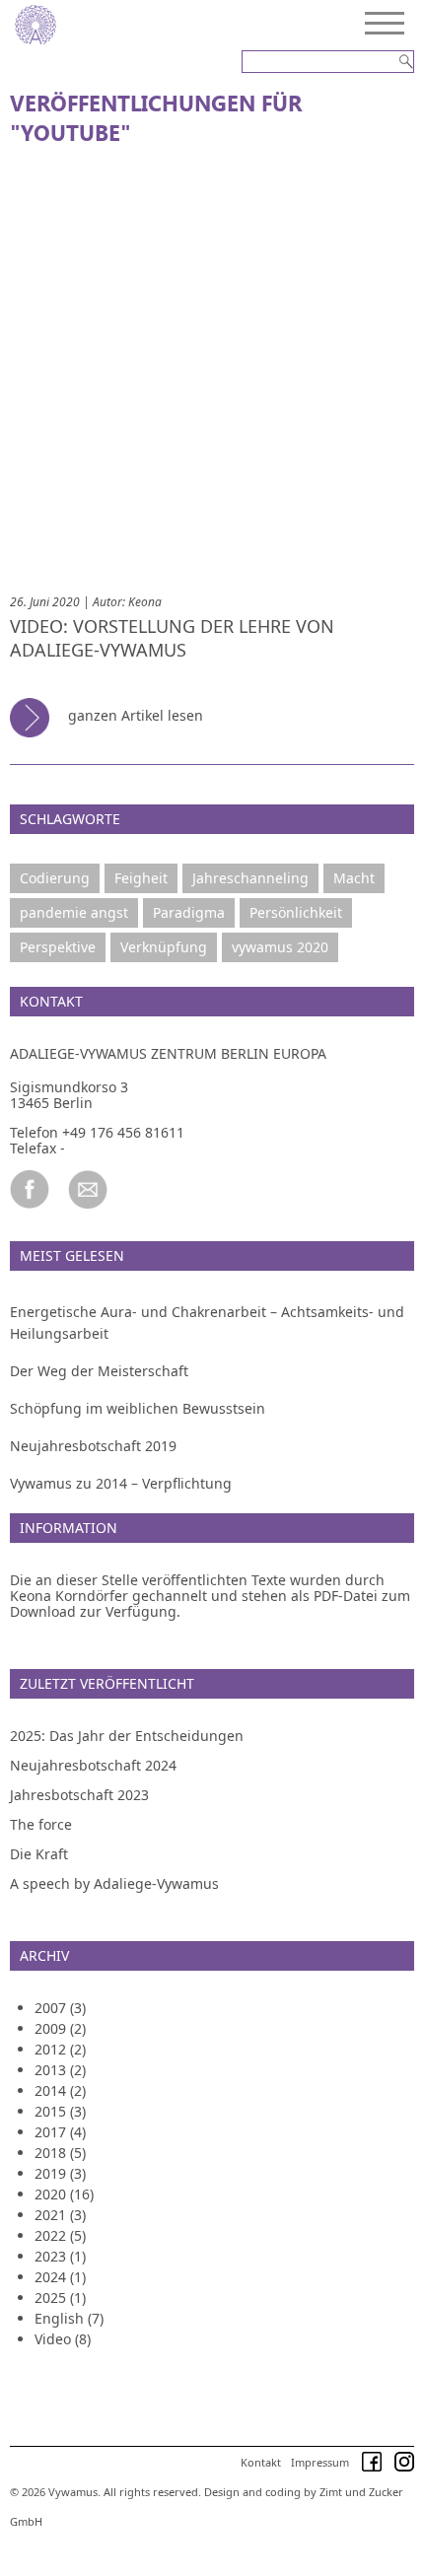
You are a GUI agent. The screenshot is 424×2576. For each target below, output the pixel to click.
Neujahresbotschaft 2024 (93, 1765)
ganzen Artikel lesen (134, 715)
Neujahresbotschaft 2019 (93, 1446)
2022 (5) (60, 2235)
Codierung (55, 878)
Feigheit (141, 878)
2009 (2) (60, 2028)
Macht (354, 878)
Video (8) (63, 2339)
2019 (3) (60, 2173)
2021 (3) (60, 2215)
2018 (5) (60, 2153)
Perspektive (58, 947)
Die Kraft (39, 1854)
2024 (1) (60, 2277)
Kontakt (261, 2462)
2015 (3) (60, 2111)
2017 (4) (60, 2132)
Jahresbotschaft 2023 (79, 1795)
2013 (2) (60, 2070)
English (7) (69, 2318)
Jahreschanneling (250, 878)
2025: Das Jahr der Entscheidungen (127, 1736)
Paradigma (189, 912)
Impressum (320, 2462)
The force (41, 1824)
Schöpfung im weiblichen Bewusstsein (138, 1408)
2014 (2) (60, 2090)
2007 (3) (60, 2008)
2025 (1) (60, 2298)
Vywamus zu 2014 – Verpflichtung (121, 1483)
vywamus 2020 (280, 947)
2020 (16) (64, 2194)
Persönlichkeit (296, 912)
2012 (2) (60, 2049)
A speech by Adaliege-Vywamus (114, 1883)
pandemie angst (74, 912)
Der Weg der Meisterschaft (99, 1371)
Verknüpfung (164, 947)
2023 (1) (60, 2256)
